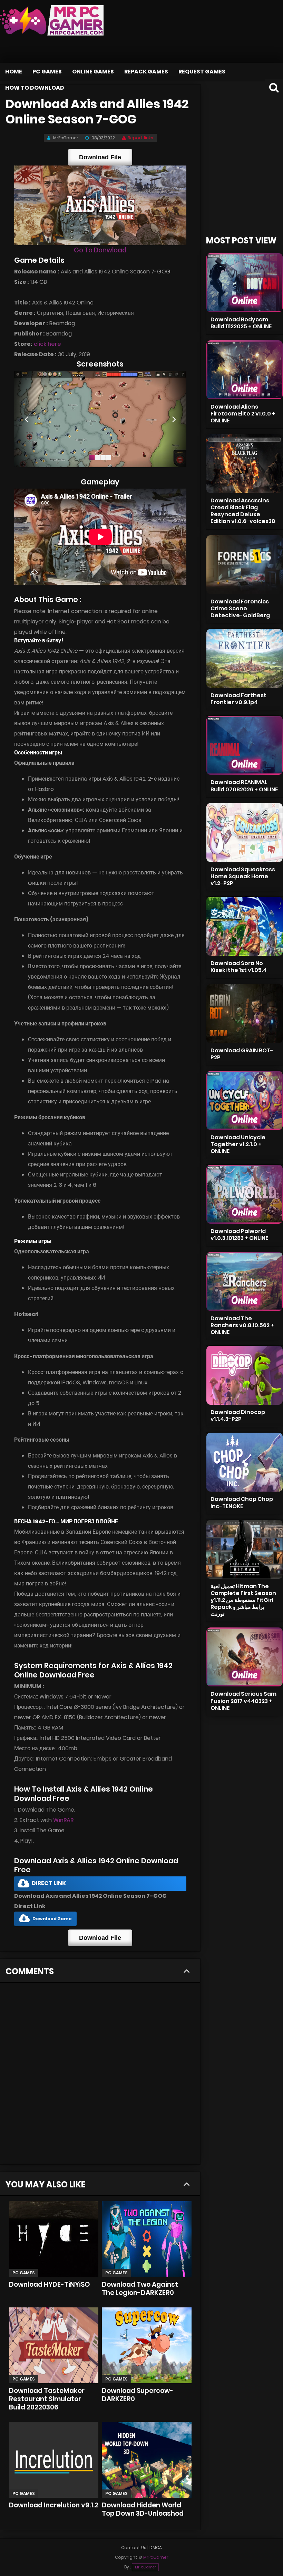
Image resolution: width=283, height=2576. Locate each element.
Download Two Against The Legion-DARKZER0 (140, 2289)
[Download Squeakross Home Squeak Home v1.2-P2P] (245, 833)
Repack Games (146, 72)
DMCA (156, 2548)
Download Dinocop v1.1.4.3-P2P (238, 1416)
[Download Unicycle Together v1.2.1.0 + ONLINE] (245, 1100)
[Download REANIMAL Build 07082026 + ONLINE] (245, 745)
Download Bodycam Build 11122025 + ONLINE (241, 323)
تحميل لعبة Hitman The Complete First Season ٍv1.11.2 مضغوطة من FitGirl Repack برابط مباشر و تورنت (243, 1600)
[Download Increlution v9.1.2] (54, 2460)
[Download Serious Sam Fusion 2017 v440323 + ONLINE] (245, 1657)
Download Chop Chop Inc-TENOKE (242, 1502)
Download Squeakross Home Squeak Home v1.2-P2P (243, 876)
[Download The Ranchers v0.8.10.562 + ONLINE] (245, 1281)
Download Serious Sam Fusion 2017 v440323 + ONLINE (243, 1701)
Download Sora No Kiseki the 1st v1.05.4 (239, 967)
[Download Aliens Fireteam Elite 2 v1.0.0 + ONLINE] (245, 370)
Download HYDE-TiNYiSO (50, 2284)
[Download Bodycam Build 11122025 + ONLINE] (245, 283)
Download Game (52, 1919)
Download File (100, 157)
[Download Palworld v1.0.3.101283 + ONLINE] (245, 1194)
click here (47, 344)
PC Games (47, 72)
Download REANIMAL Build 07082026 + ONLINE (244, 786)
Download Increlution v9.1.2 (54, 2505)
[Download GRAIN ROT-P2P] (245, 1014)
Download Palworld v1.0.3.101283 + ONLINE (239, 1235)
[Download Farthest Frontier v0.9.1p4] (245, 658)
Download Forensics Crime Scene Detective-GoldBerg (240, 608)
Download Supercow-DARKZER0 (138, 2395)
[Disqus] (100, 2076)
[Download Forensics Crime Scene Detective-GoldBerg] (245, 565)
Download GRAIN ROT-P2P (242, 1054)
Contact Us (134, 2548)
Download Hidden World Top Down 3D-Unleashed (143, 2509)
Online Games (93, 72)
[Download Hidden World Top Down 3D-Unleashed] (147, 2460)
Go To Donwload (100, 250)
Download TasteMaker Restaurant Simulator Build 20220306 (47, 2399)
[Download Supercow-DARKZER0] (147, 2345)
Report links (140, 138)
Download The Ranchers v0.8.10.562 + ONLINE (242, 1325)
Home (14, 72)
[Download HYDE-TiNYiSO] (54, 2239)
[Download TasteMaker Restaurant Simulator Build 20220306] (54, 2345)
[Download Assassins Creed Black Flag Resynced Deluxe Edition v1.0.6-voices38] (245, 464)
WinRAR (63, 1820)
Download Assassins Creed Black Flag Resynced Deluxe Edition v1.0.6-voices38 (243, 511)
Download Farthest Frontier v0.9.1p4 (238, 699)
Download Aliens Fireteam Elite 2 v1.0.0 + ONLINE (243, 414)
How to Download (35, 88)
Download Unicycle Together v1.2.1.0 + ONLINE (238, 1144)
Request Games (202, 72)
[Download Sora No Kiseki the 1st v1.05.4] (245, 926)
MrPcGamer (145, 2567)
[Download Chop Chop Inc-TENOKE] (245, 1462)
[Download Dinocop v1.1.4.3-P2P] (245, 1375)
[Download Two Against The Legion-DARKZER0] (147, 2239)
